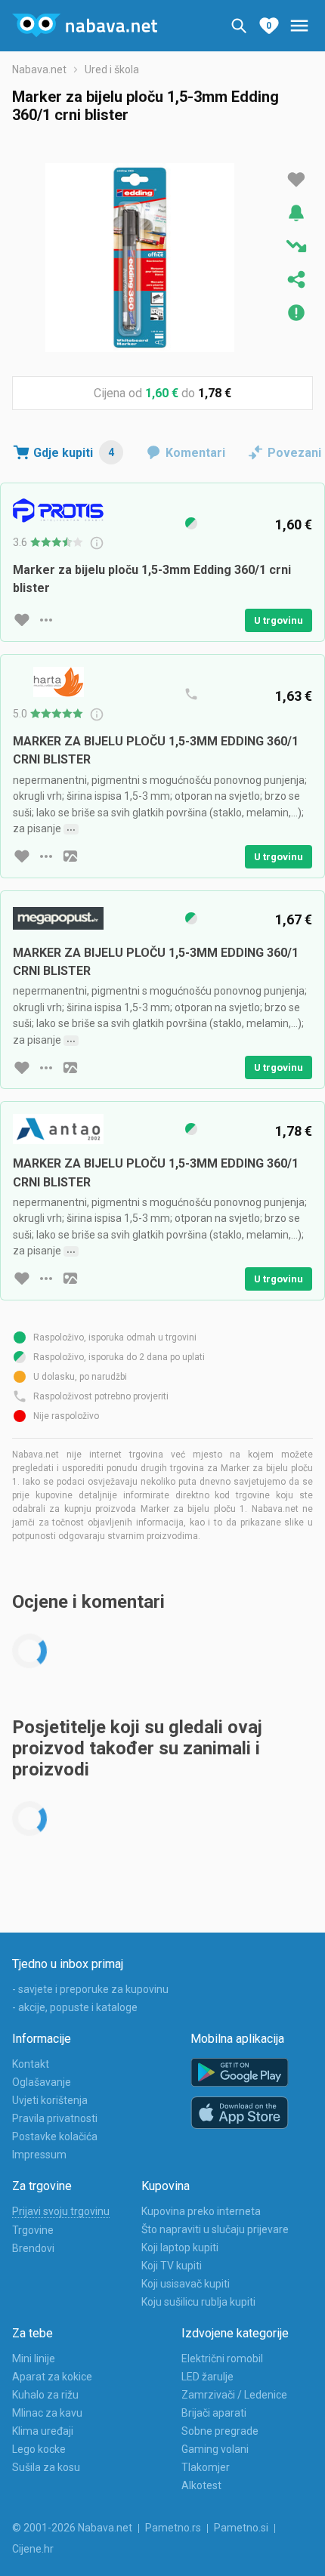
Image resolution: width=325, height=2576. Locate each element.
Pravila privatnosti (55, 2118)
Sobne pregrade (220, 2431)
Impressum (39, 2155)
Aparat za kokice (52, 2377)
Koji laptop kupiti (180, 2247)
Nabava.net (39, 69)
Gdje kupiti (74, 453)
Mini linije (34, 2359)
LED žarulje (207, 2377)
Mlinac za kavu (47, 2413)
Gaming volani (215, 2449)
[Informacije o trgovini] (46, 620)
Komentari (195, 453)
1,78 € (215, 393)
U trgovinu (279, 620)
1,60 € (162, 393)
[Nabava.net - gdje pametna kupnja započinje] (85, 26)
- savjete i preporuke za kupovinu (90, 1989)
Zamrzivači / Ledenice (234, 2395)
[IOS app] (240, 2113)
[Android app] (240, 2073)
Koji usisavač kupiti (186, 2284)
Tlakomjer (206, 2467)
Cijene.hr (33, 2549)
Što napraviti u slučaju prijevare (215, 2229)
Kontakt (31, 2064)
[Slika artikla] (70, 856)
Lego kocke (39, 2449)
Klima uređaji (43, 2431)
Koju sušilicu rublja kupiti (198, 2302)
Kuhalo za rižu (45, 2395)
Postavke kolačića (55, 2136)
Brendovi (33, 2248)
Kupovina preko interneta (201, 2211)
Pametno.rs (173, 2528)
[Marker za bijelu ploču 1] (140, 258)
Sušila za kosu (46, 2467)
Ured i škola (112, 69)
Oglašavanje (42, 2082)
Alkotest (201, 2485)
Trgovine (33, 2230)
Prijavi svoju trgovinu (61, 2211)
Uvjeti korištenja (50, 2100)
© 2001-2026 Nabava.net (72, 2528)
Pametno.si (241, 2528)
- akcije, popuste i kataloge (75, 2007)
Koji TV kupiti (172, 2266)
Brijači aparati (214, 2413)
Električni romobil (222, 2359)
